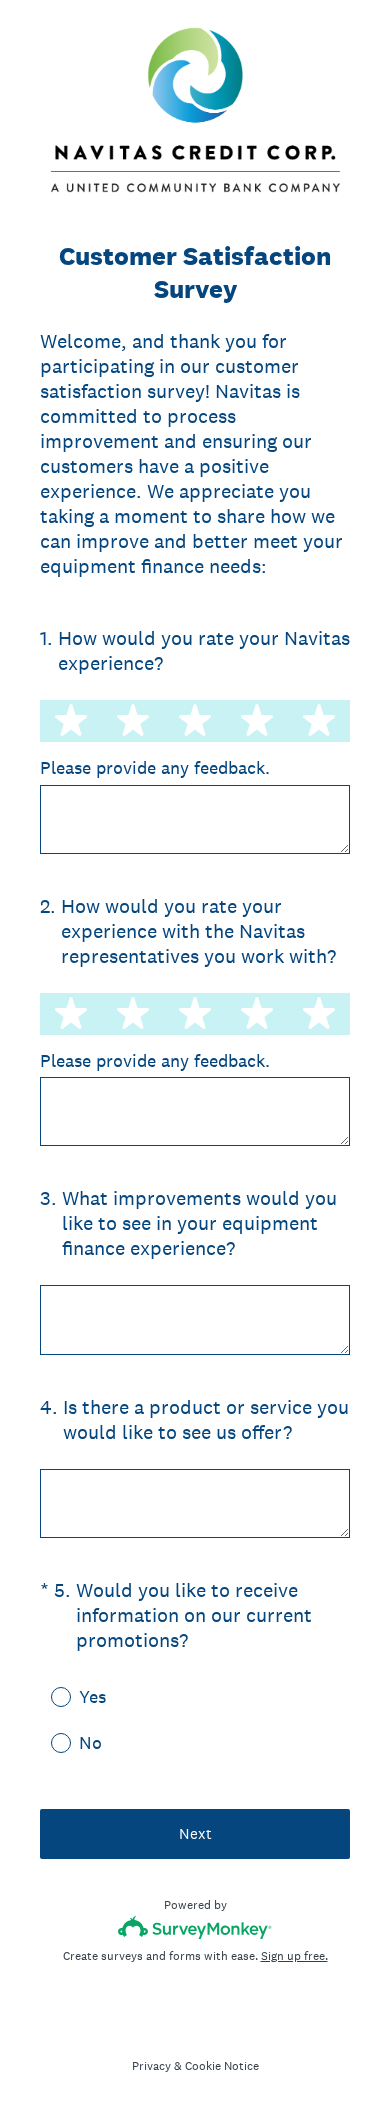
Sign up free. (294, 1956)
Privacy (151, 2066)
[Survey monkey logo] (195, 1927)
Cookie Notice (222, 2066)
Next (195, 1833)
